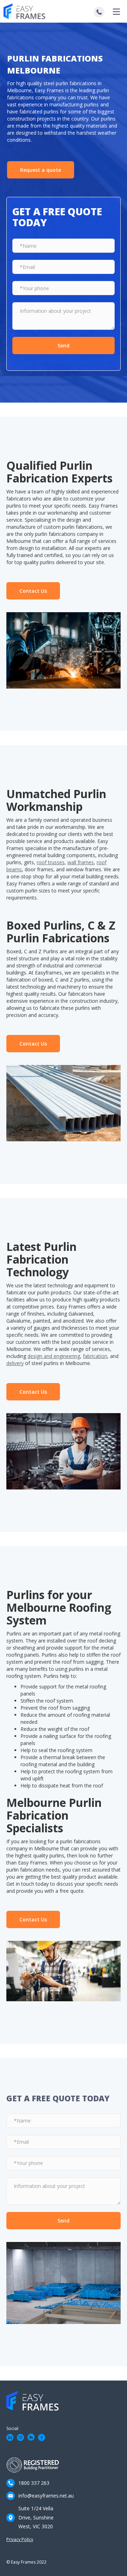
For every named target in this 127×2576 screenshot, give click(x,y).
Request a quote (41, 170)
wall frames (81, 862)
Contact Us (33, 591)
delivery (15, 1363)
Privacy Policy (20, 2539)
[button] (116, 11)
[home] (30, 11)
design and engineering (54, 1356)
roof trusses (51, 862)
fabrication (95, 1356)
